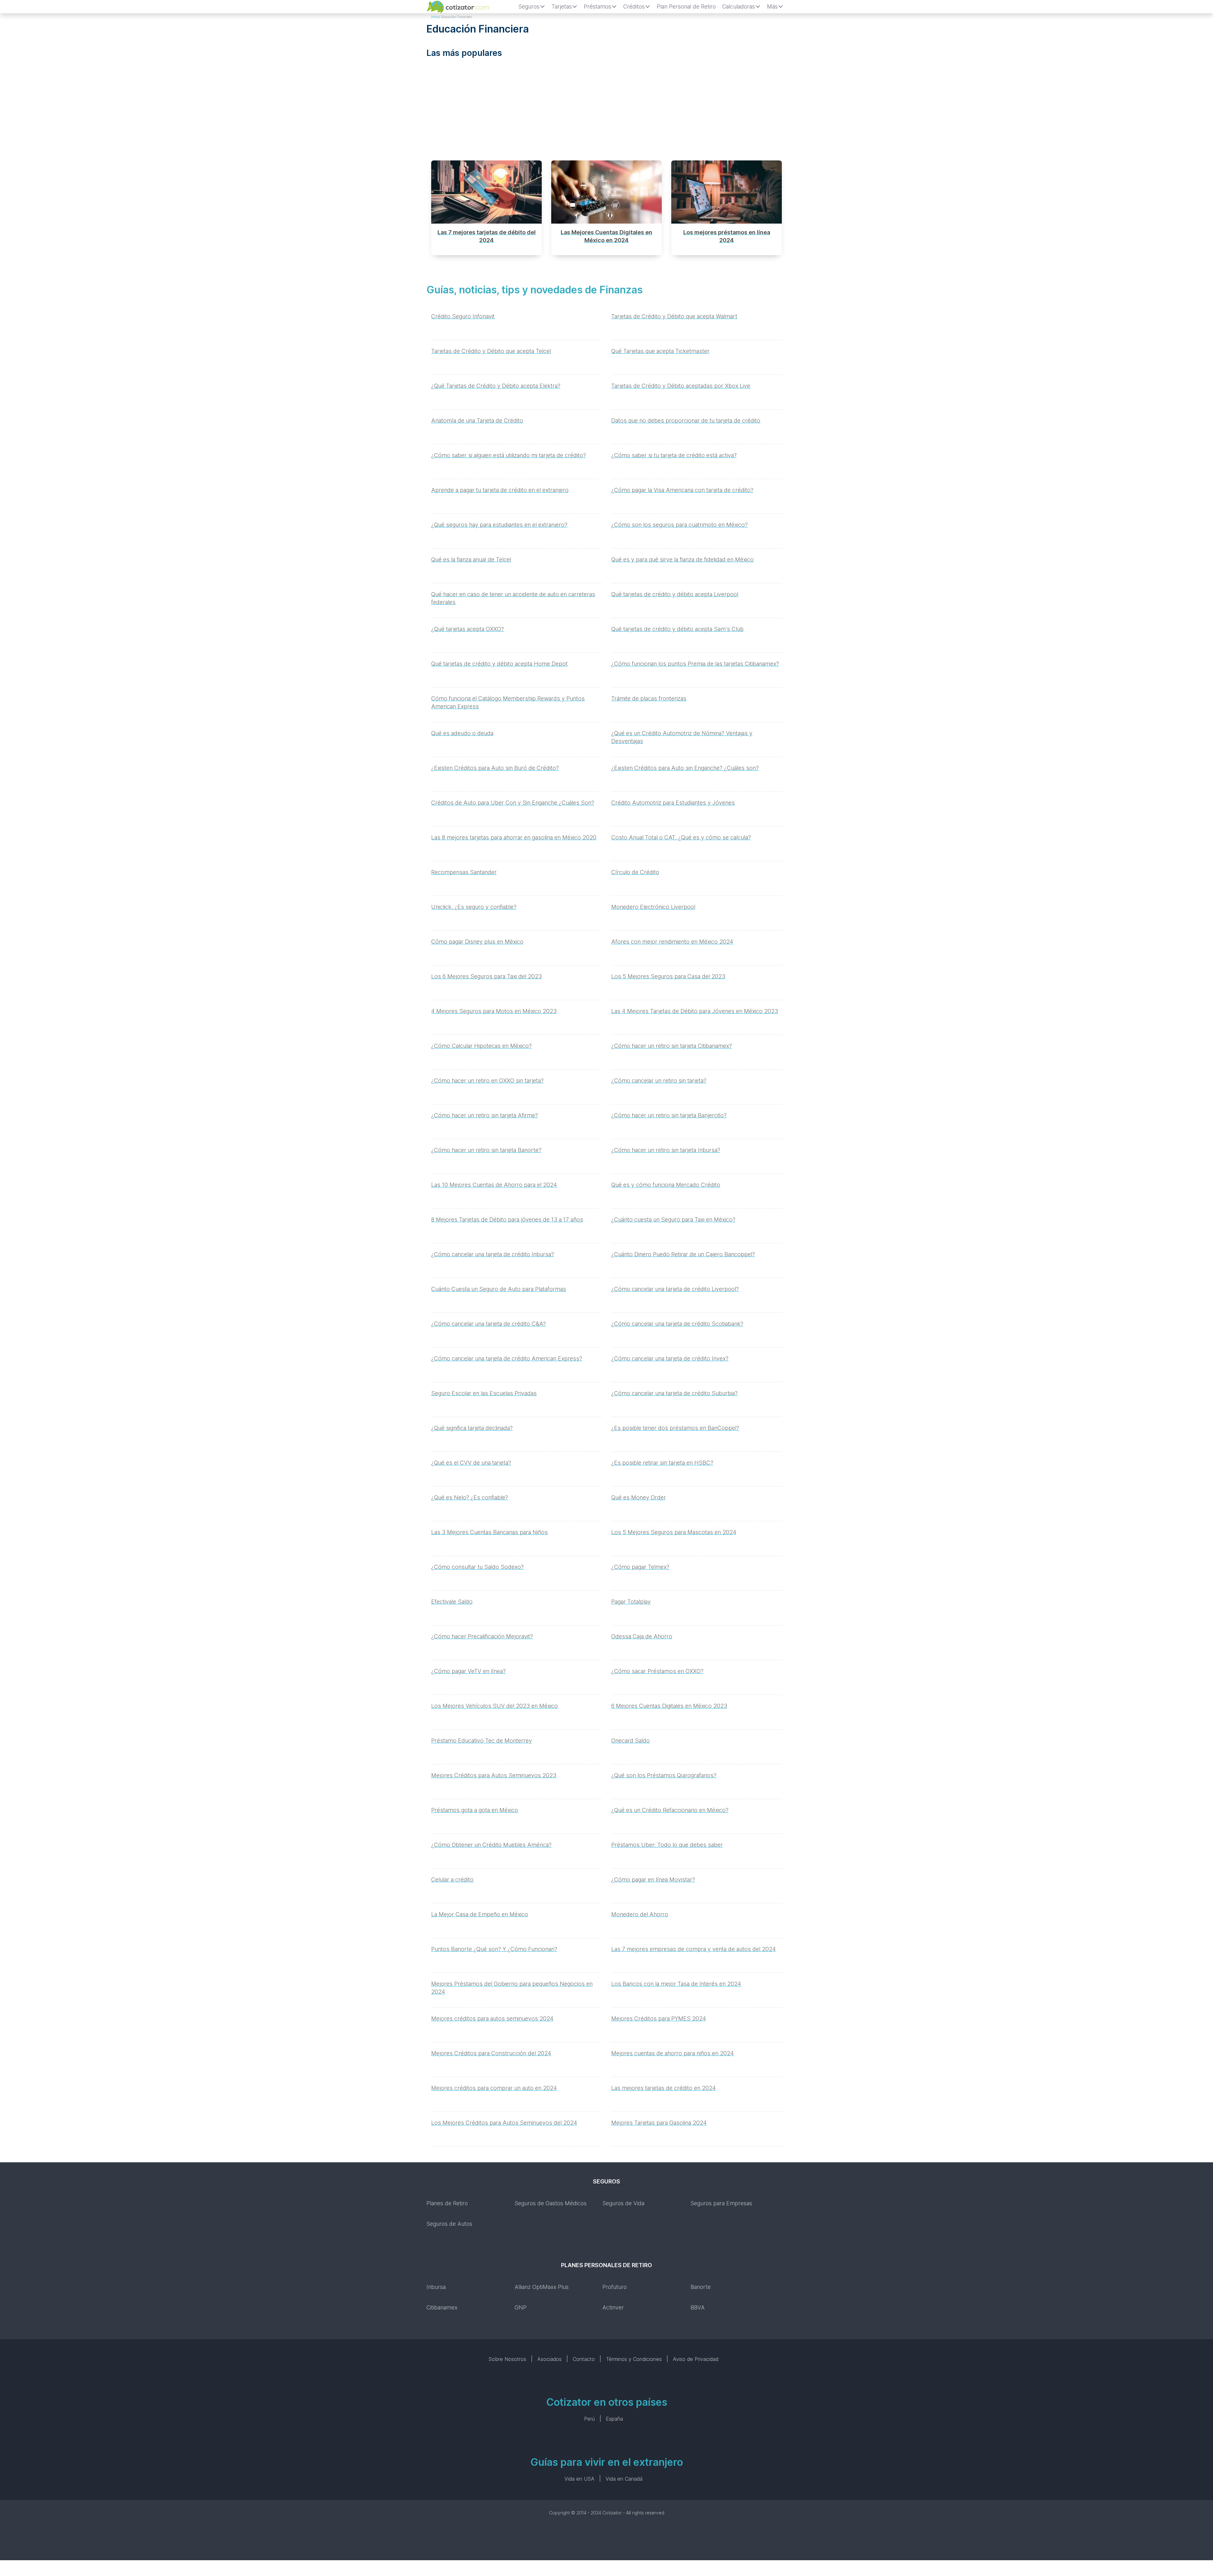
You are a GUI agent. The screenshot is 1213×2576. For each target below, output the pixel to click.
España (614, 2419)
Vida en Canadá (624, 2479)
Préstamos (597, 6)
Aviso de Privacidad (696, 2359)
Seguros (529, 6)
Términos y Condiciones (634, 2359)
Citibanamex (442, 2307)
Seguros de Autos (449, 2224)
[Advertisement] (606, 111)
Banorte (701, 2287)
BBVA (698, 2307)
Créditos (634, 6)
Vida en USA (579, 2479)
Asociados (549, 2359)
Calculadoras (739, 6)
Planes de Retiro (447, 2203)
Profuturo (615, 2287)
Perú (589, 2419)
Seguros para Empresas (721, 2203)
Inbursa (436, 2287)
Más (772, 6)
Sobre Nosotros (507, 2359)
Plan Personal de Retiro (686, 6)
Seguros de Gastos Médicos (551, 2203)
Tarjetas (562, 6)
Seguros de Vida (623, 2203)
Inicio (435, 17)
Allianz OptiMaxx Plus (542, 2287)
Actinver (613, 2307)
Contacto (584, 2359)
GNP (521, 2307)
